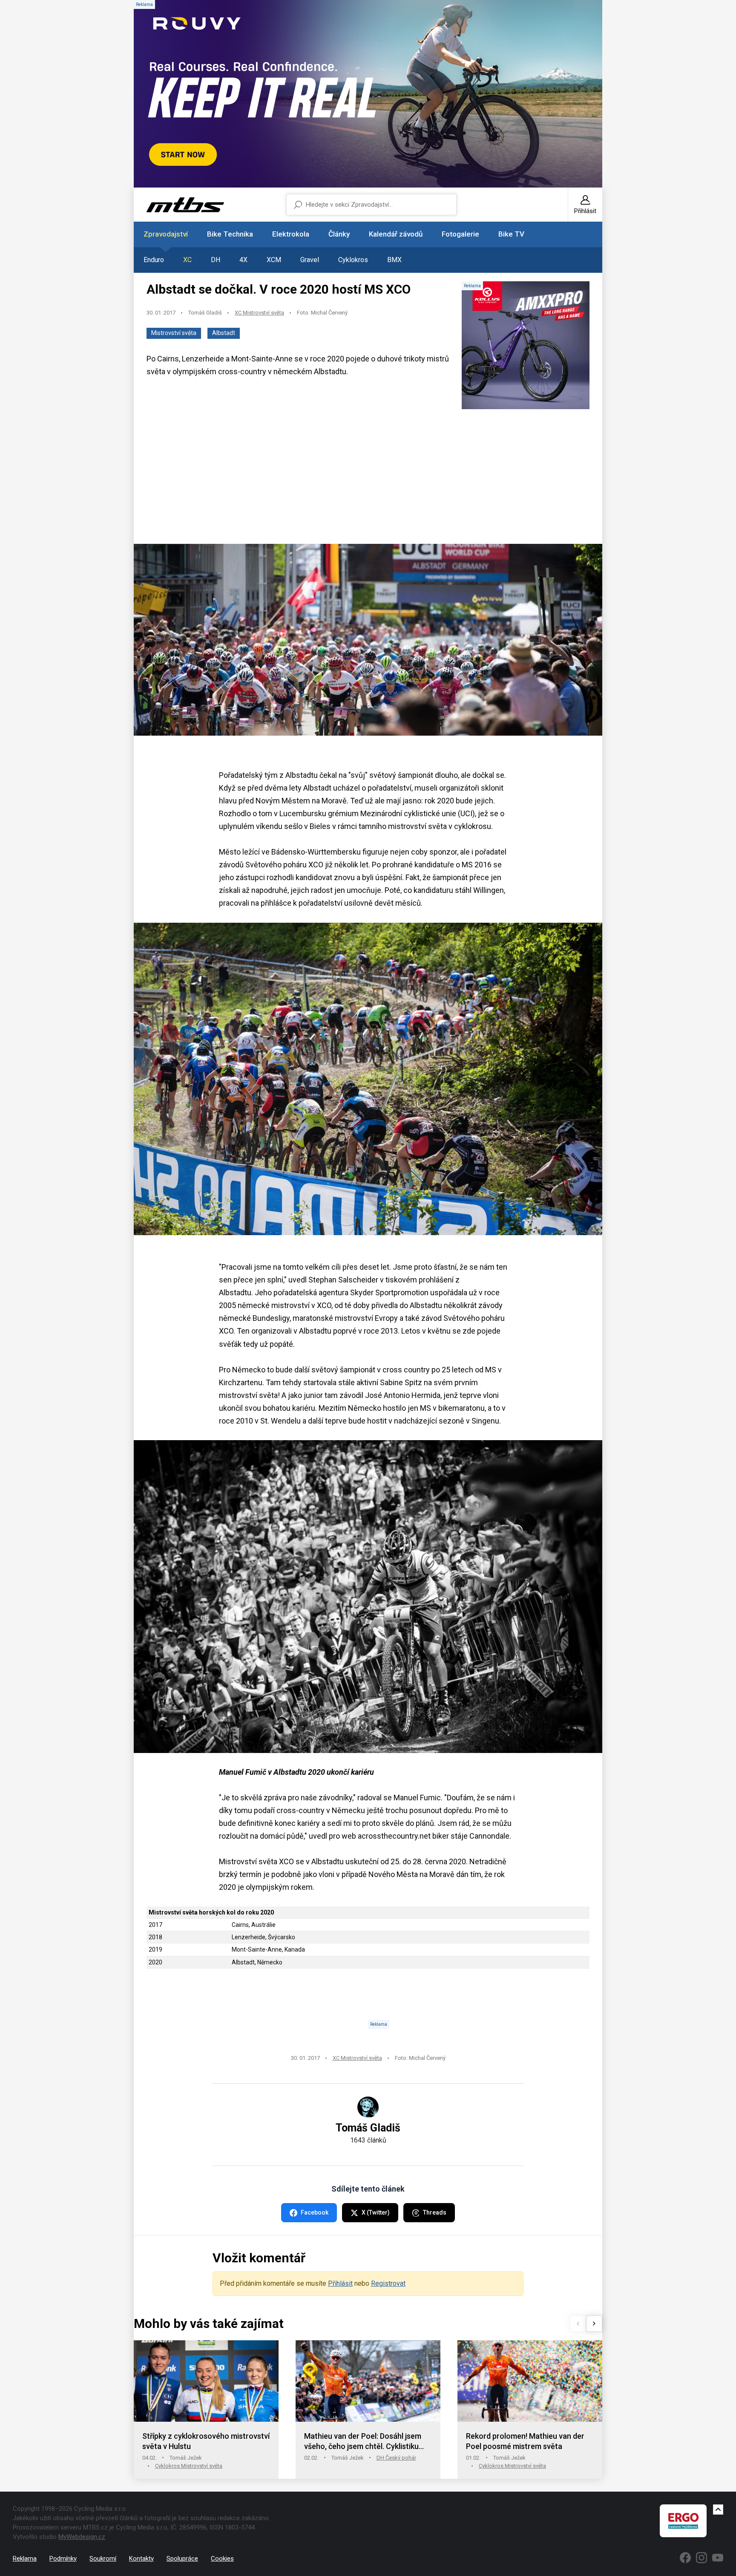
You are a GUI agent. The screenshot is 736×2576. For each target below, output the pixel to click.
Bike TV (511, 234)
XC (187, 260)
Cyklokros (353, 260)
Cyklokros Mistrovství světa (189, 2466)
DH (216, 260)
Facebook (315, 2212)
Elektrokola (291, 234)
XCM (274, 260)
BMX (394, 260)
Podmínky (63, 2559)
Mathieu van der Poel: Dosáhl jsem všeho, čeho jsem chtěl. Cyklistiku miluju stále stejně (363, 2442)
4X (243, 260)
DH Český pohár (396, 2458)
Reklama (25, 2559)
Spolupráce (182, 2559)
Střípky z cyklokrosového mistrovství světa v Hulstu (206, 2441)
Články (339, 234)
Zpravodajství (166, 234)
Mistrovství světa (174, 333)
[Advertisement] (368, 477)
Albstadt (224, 333)
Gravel (310, 260)
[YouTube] (718, 2558)
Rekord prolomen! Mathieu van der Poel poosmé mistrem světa (525, 2441)
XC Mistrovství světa (259, 313)
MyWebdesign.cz (82, 2537)
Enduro (154, 260)
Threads (435, 2212)
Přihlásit (340, 2283)
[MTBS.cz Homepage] (185, 205)
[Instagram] (701, 2558)
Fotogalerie (460, 234)
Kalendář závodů (396, 234)
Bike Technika (230, 234)
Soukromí (103, 2559)
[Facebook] (685, 2558)
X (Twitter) (376, 2212)
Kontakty (141, 2559)
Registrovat (388, 2283)
